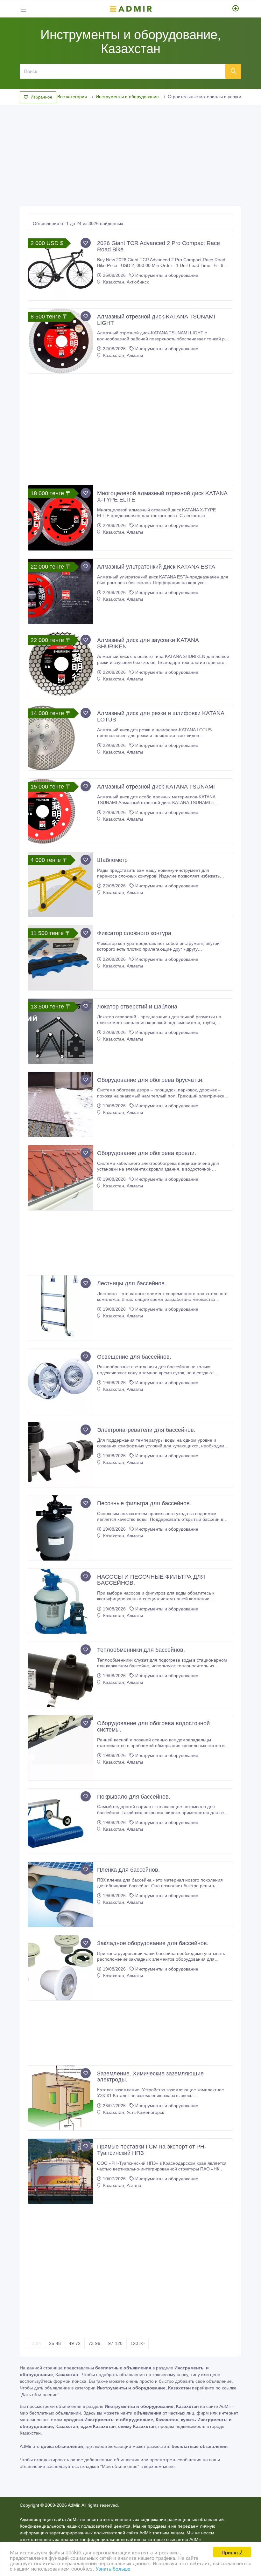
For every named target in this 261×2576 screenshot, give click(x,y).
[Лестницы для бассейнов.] (61, 1308)
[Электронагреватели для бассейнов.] (61, 1455)
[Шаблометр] (61, 885)
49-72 (75, 2343)
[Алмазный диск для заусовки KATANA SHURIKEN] (61, 665)
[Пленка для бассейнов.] (61, 1894)
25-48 (55, 2343)
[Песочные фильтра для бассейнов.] (61, 1528)
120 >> (138, 2343)
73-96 (94, 2343)
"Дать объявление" (39, 2395)
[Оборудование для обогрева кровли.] (61, 1178)
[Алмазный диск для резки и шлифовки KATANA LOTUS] (61, 738)
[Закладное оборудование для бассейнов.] (61, 1968)
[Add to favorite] (86, 243)
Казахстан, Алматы (122, 355)
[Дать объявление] (236, 9)
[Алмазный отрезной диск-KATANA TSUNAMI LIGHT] (61, 341)
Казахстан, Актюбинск (125, 282)
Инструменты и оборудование (127, 97)
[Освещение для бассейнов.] (61, 1381)
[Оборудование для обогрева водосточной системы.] (61, 1748)
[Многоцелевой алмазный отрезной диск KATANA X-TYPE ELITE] (61, 518)
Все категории (72, 97)
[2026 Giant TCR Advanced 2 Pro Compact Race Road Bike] (61, 268)
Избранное (41, 97)
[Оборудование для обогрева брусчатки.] (61, 1105)
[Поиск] (233, 71)
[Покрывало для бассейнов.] (61, 1821)
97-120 (115, 2343)
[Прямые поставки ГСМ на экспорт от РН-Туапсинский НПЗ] (61, 2171)
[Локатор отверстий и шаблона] (61, 1031)
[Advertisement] (130, 154)
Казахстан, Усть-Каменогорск (133, 2112)
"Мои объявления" (120, 2466)
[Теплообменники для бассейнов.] (61, 1674)
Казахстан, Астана (122, 2185)
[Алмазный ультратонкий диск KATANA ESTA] (61, 591)
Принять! (232, 2552)
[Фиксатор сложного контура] (61, 958)
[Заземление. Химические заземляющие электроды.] (61, 2098)
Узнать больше (113, 2568)
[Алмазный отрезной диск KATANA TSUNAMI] (61, 811)
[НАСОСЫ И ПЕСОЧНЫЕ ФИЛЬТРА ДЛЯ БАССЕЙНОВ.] (61, 1601)
